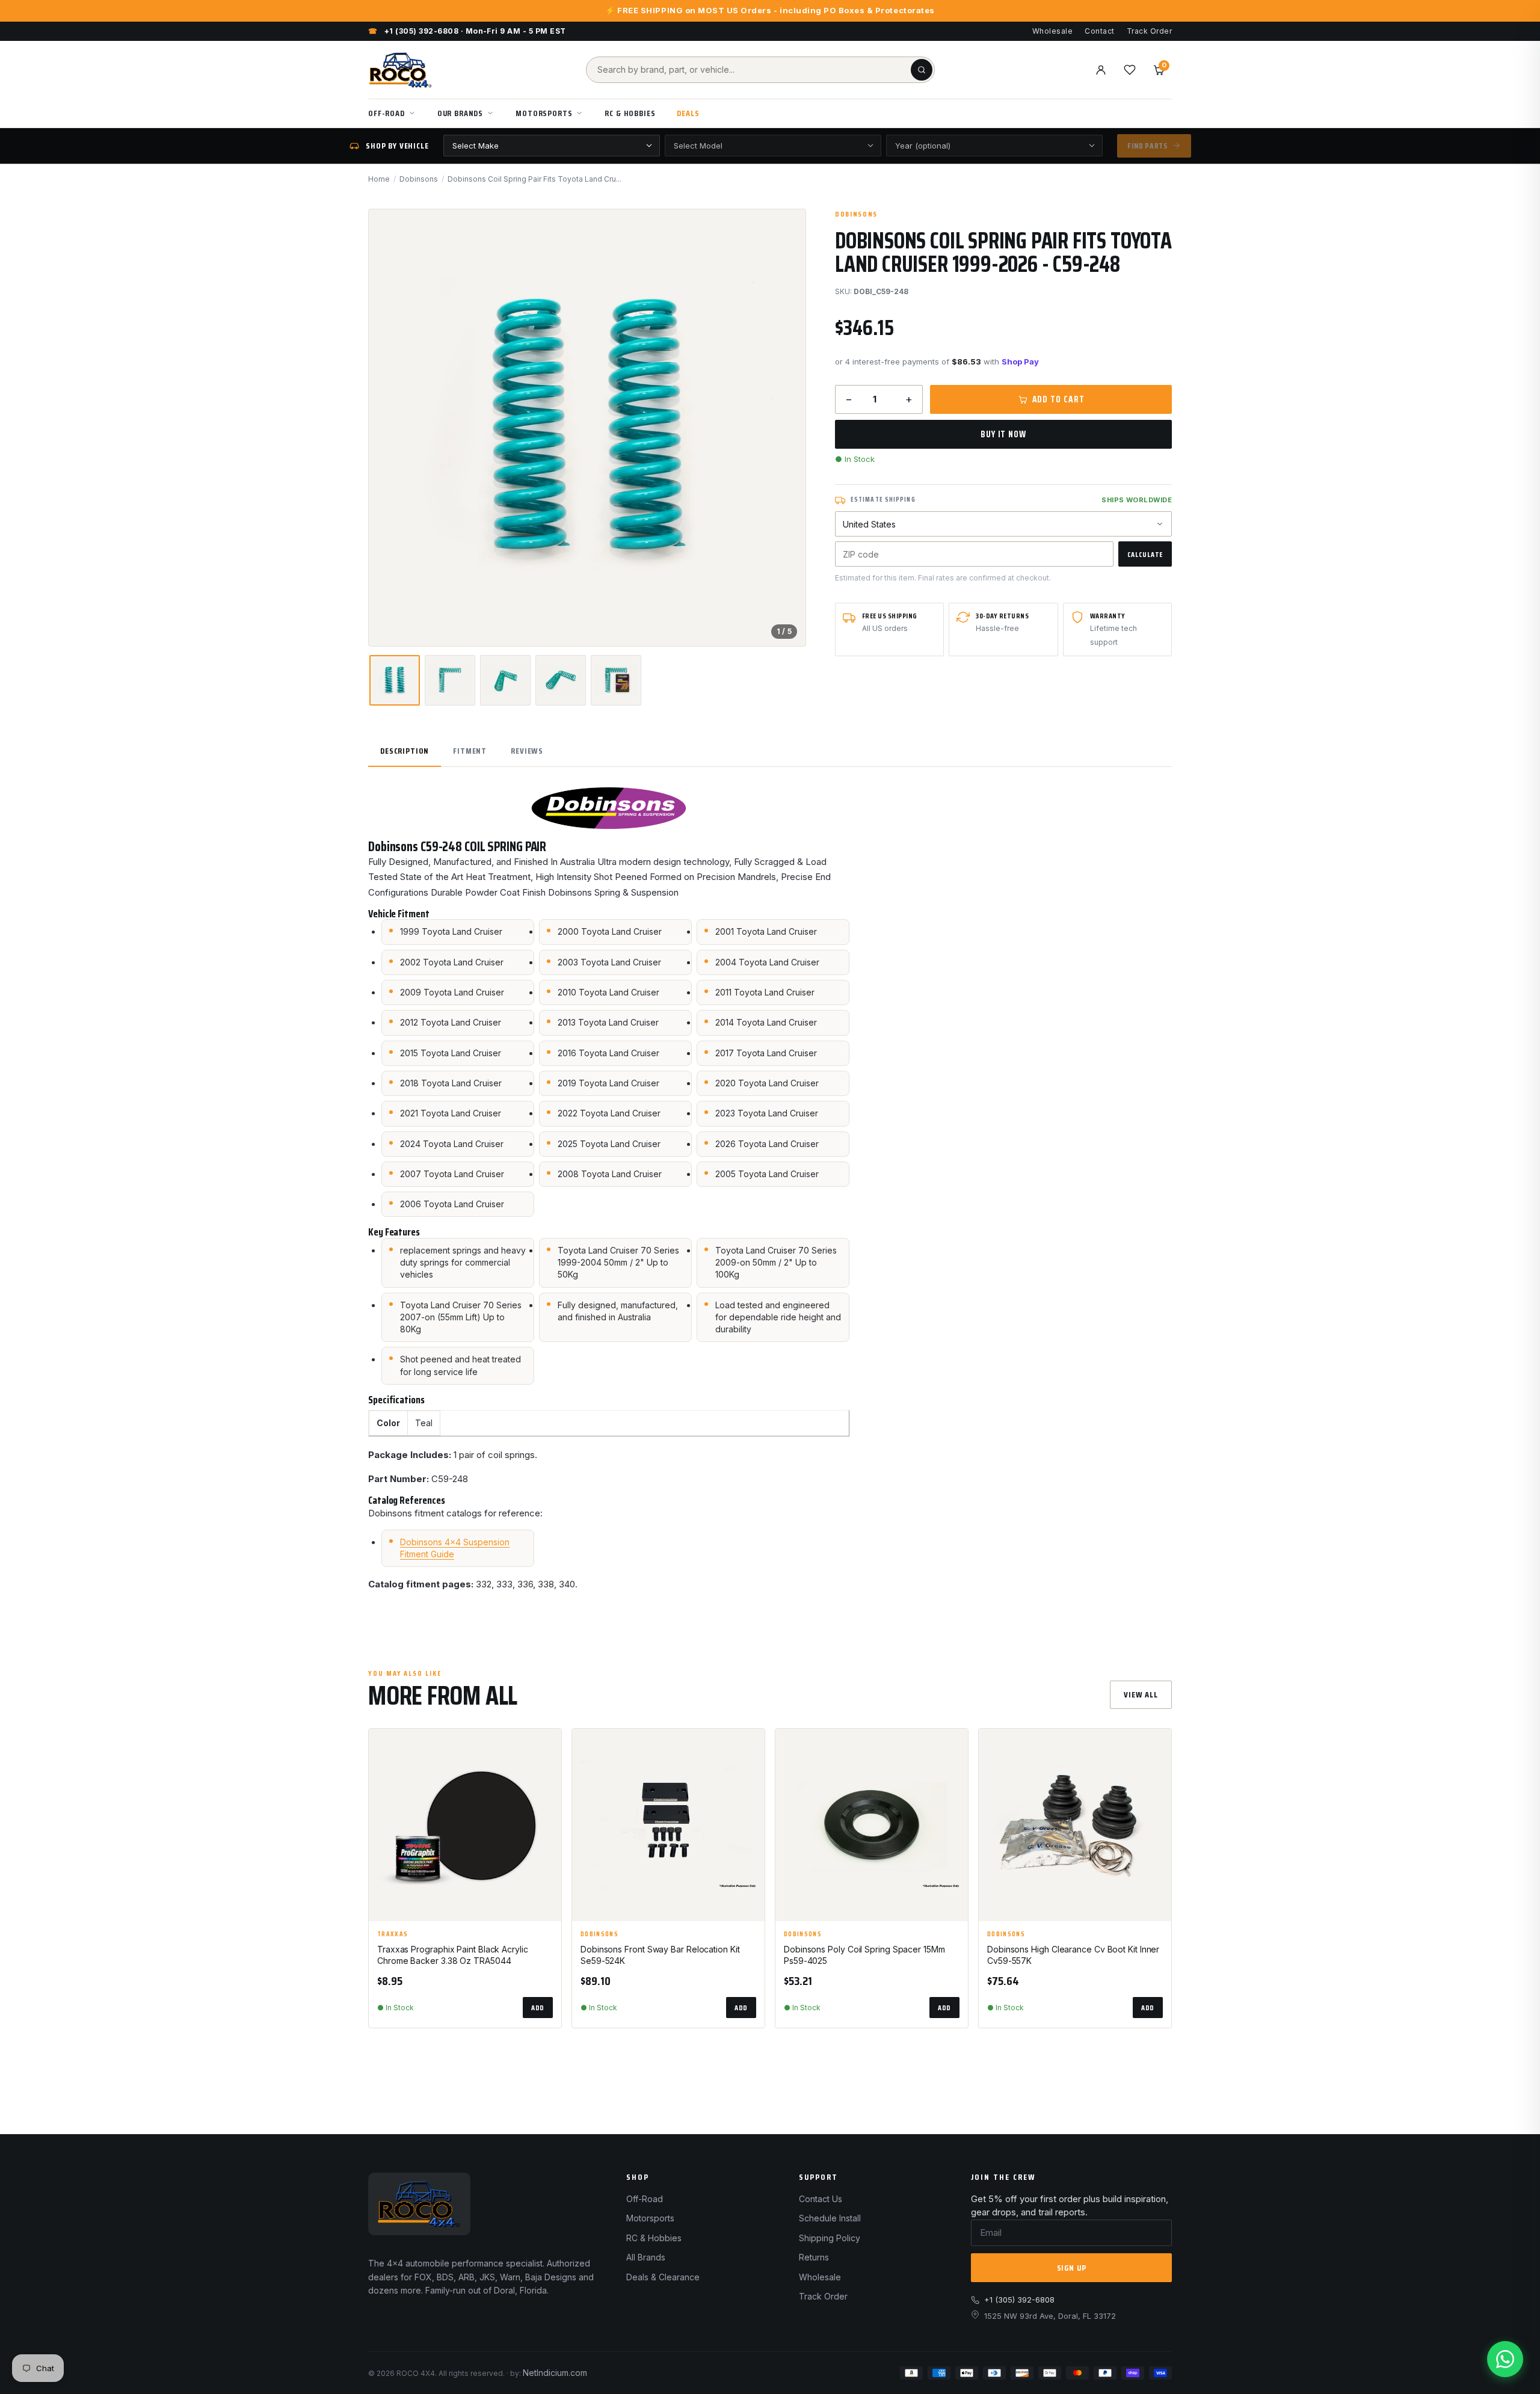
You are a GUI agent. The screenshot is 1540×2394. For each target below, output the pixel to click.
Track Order (1149, 31)
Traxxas (393, 1934)
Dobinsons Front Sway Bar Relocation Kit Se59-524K (660, 1955)
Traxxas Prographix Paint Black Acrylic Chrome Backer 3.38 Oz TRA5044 (453, 1955)
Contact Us (821, 2199)
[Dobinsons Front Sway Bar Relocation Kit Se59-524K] (668, 1825)
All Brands (646, 2257)
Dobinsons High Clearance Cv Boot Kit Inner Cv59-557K (1073, 1955)
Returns (814, 2257)
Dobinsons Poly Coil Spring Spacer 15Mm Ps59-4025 (864, 1955)
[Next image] (786, 428)
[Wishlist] (1130, 70)
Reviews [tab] (527, 751)
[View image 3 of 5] (505, 680)
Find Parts (1147, 146)
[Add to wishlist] (547, 1748)
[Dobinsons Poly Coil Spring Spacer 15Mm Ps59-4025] (872, 1825)
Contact (1099, 31)
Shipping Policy (830, 2238)
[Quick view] (547, 1778)
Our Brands (460, 113)
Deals (688, 113)
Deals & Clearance (663, 2277)
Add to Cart (1058, 399)
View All (1141, 1694)
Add (538, 2008)
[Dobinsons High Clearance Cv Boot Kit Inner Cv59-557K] (1075, 1825)
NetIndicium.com (555, 2373)
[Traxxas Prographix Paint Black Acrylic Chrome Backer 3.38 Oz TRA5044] (465, 1825)
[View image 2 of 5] (450, 680)
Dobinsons (419, 179)
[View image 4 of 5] (561, 680)
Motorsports (544, 113)
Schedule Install (830, 2218)
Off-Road (387, 113)
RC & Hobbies (630, 113)
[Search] (922, 70)
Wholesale (1052, 31)
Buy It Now (1003, 434)
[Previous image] (388, 428)
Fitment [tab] (470, 751)
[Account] (1101, 70)
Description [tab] (405, 751)
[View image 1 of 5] (395, 680)
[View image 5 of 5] (616, 680)
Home (379, 179)
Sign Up (1072, 2268)
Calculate (1145, 554)
